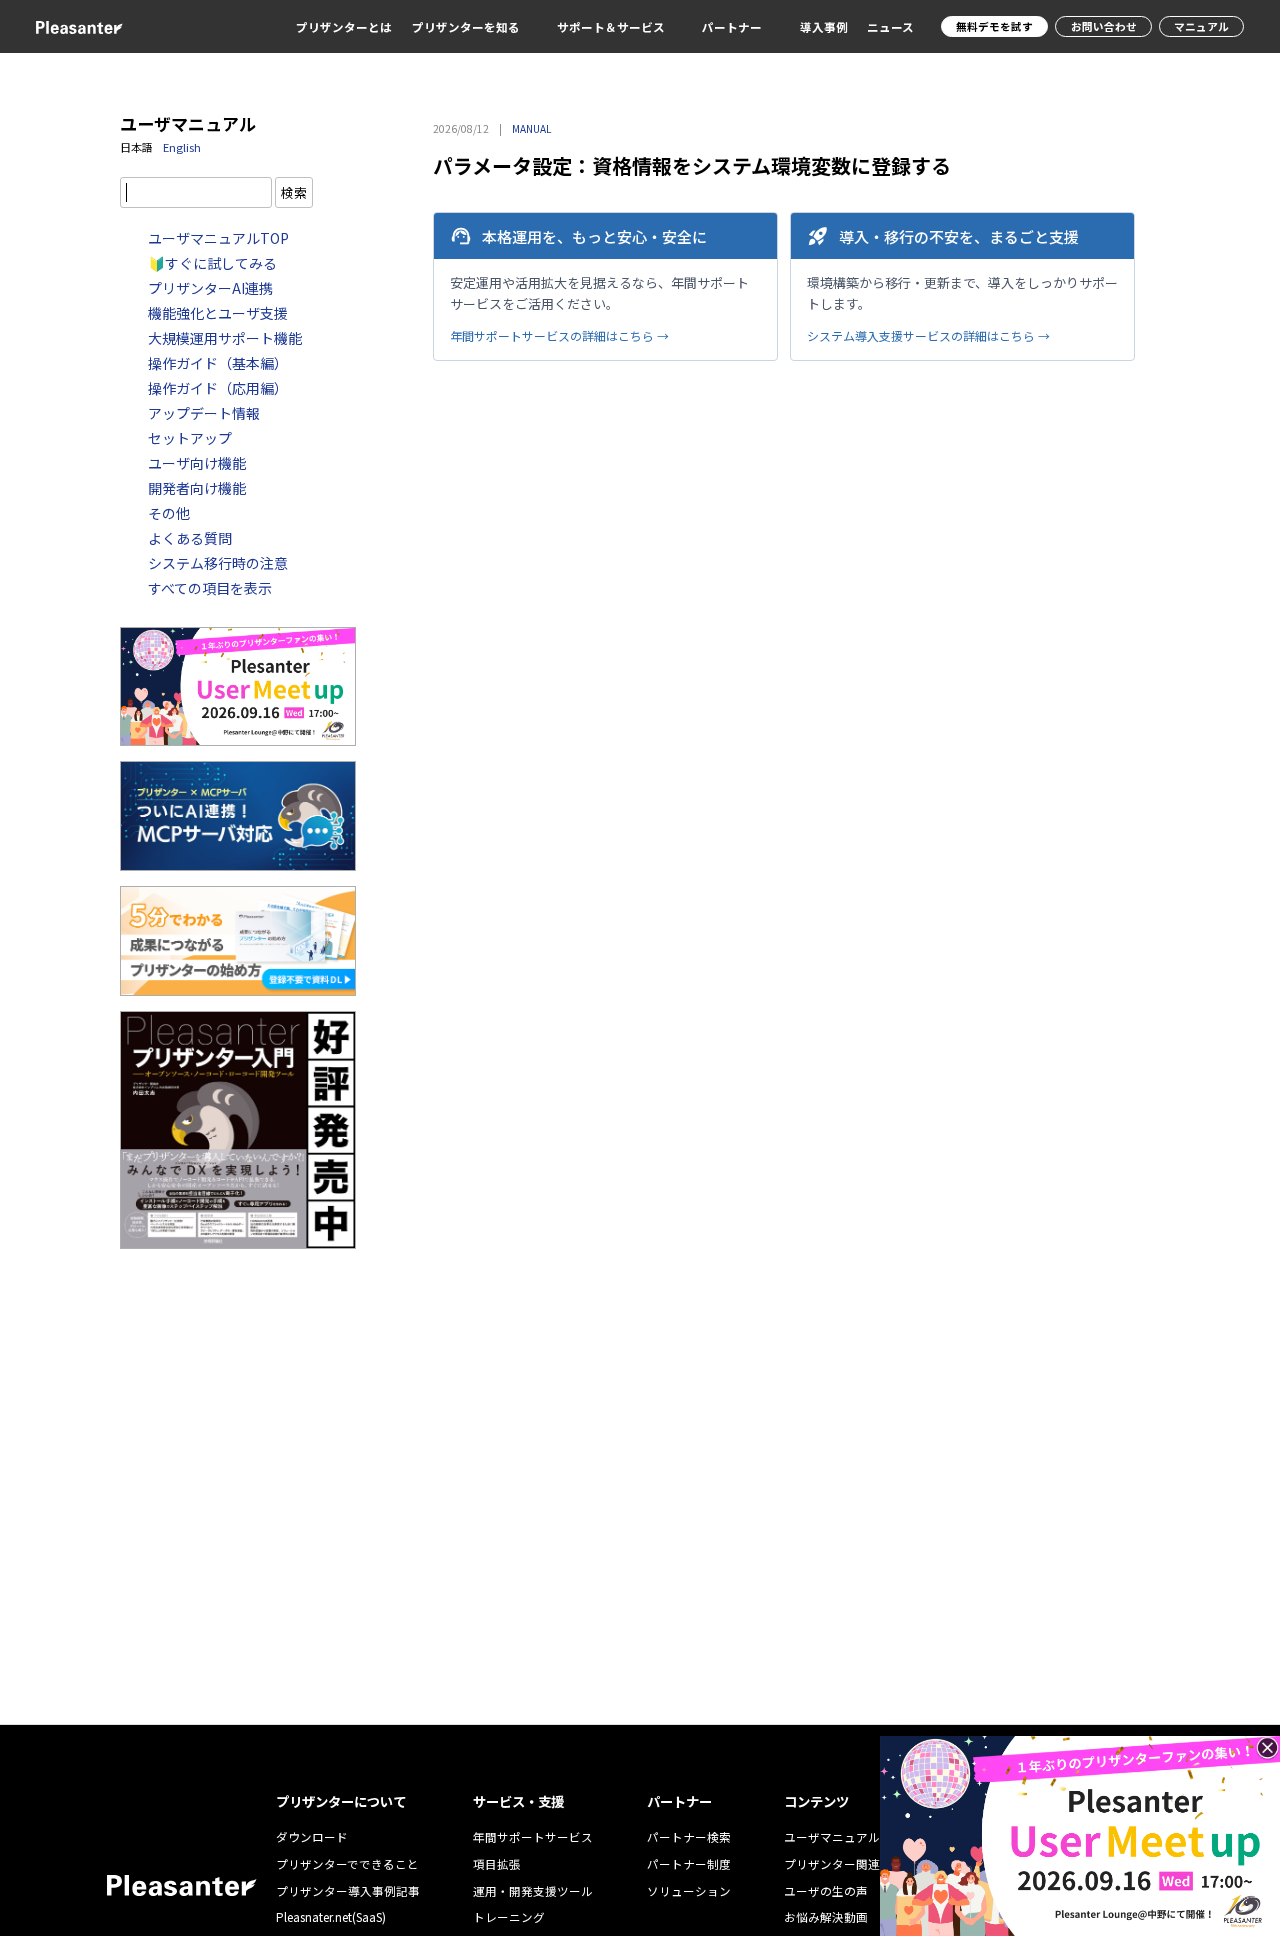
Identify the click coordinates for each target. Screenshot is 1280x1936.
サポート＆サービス (611, 27)
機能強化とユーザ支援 (218, 313)
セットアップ (190, 438)
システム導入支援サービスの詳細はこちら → (928, 335)
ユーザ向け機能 (197, 463)
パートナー (732, 27)
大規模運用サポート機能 (225, 338)
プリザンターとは (344, 27)
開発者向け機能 (197, 488)
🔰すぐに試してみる (212, 263)
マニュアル (1201, 26)
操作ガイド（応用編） (218, 388)
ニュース (890, 27)
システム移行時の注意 (218, 563)
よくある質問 (190, 538)
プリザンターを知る (466, 27)
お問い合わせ (1104, 26)
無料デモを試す (994, 26)
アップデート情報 (204, 413)
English (182, 147)
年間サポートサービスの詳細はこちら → (559, 335)
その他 (169, 513)
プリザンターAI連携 (210, 288)
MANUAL (531, 128)
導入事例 (824, 27)
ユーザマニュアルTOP (218, 238)
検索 (294, 192)
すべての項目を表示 (210, 588)
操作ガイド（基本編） (218, 363)
